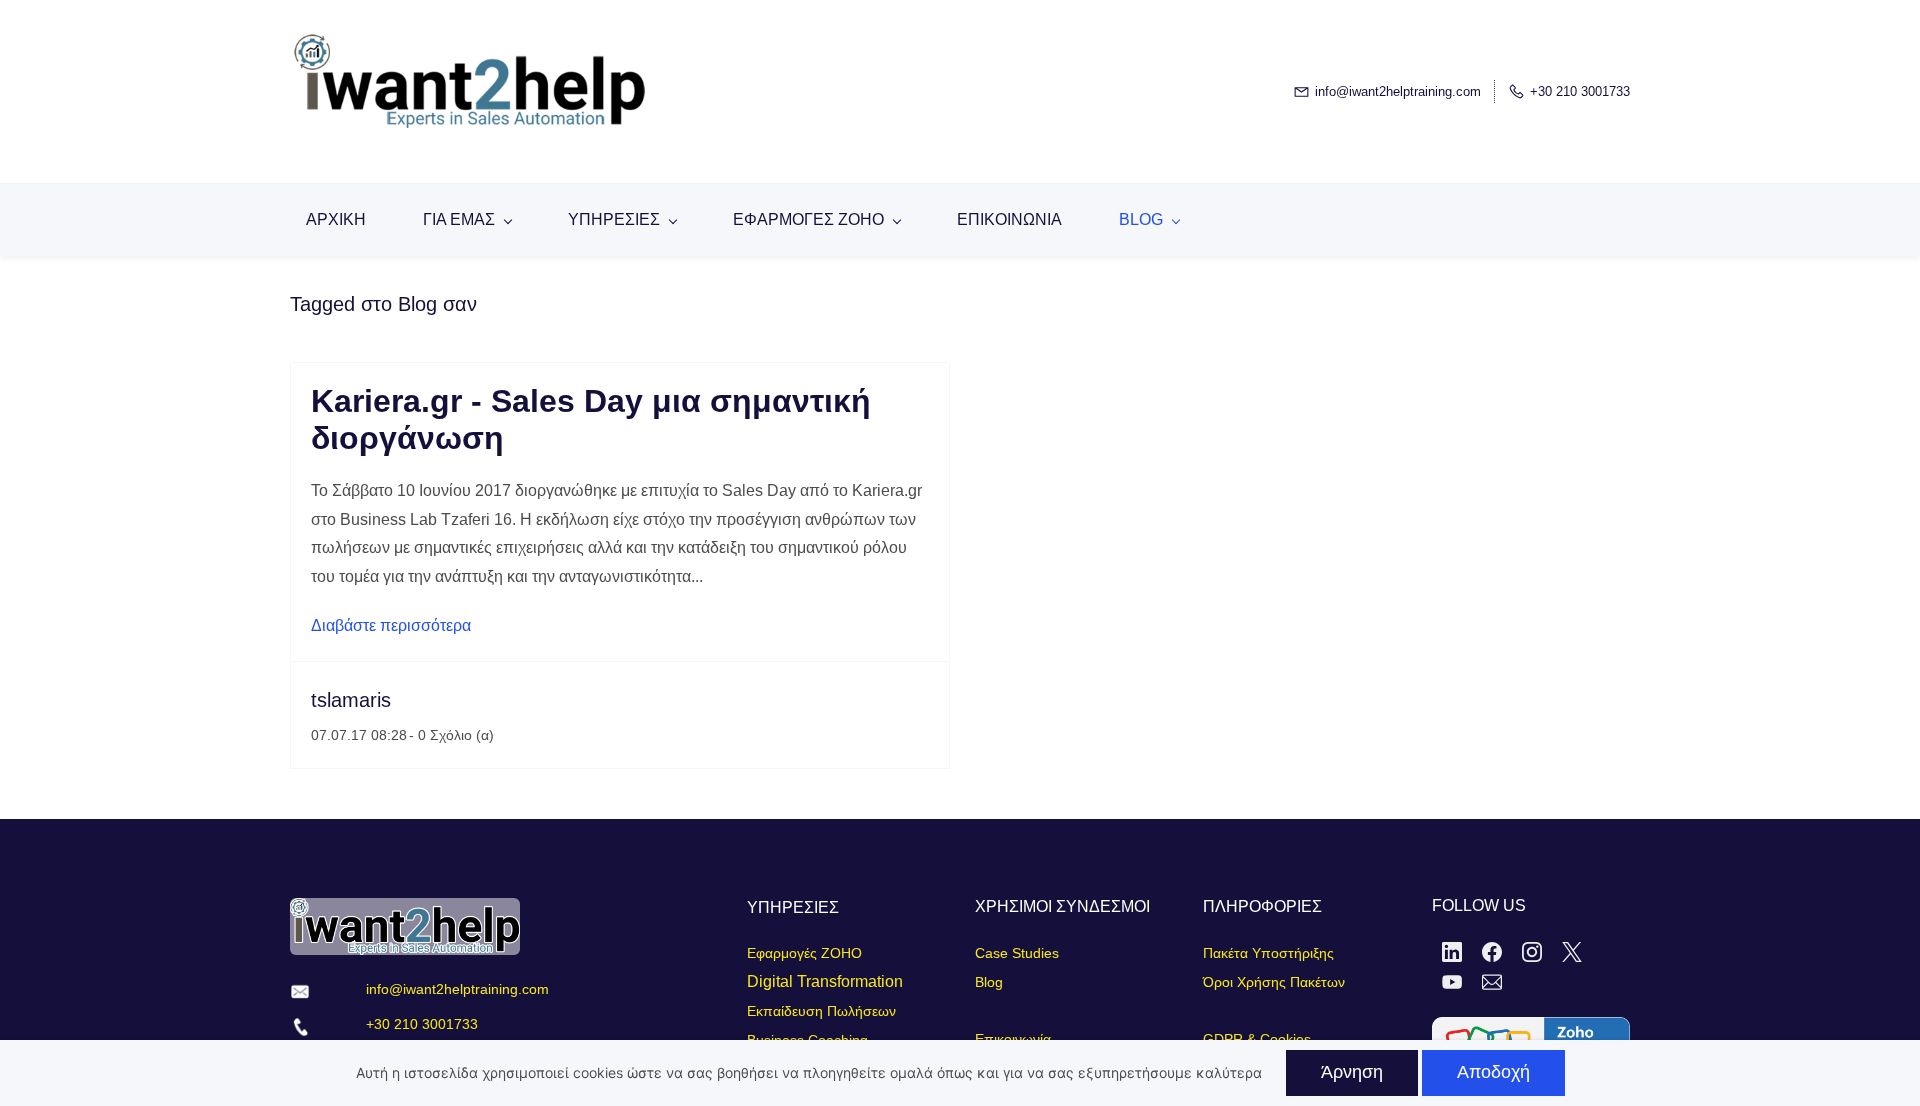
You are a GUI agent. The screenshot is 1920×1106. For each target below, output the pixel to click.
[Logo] (540, 91)
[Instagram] (1532, 952)
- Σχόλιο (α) (451, 735)
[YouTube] (1452, 982)
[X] (1572, 952)
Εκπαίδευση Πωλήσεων (821, 1011)
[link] (1531, 1030)
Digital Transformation (825, 981)
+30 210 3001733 (422, 1024)
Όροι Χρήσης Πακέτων (1274, 982)
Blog (989, 982)
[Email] (1492, 982)
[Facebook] (1492, 952)
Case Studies (1017, 953)
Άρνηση (1352, 1072)
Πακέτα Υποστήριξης (1268, 953)
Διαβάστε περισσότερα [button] (391, 625)
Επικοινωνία (1013, 1039)
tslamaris (351, 700)
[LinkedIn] (1452, 952)
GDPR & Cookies (1257, 1039)
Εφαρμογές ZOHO (804, 953)
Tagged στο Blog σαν (383, 304)
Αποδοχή (1493, 1072)
